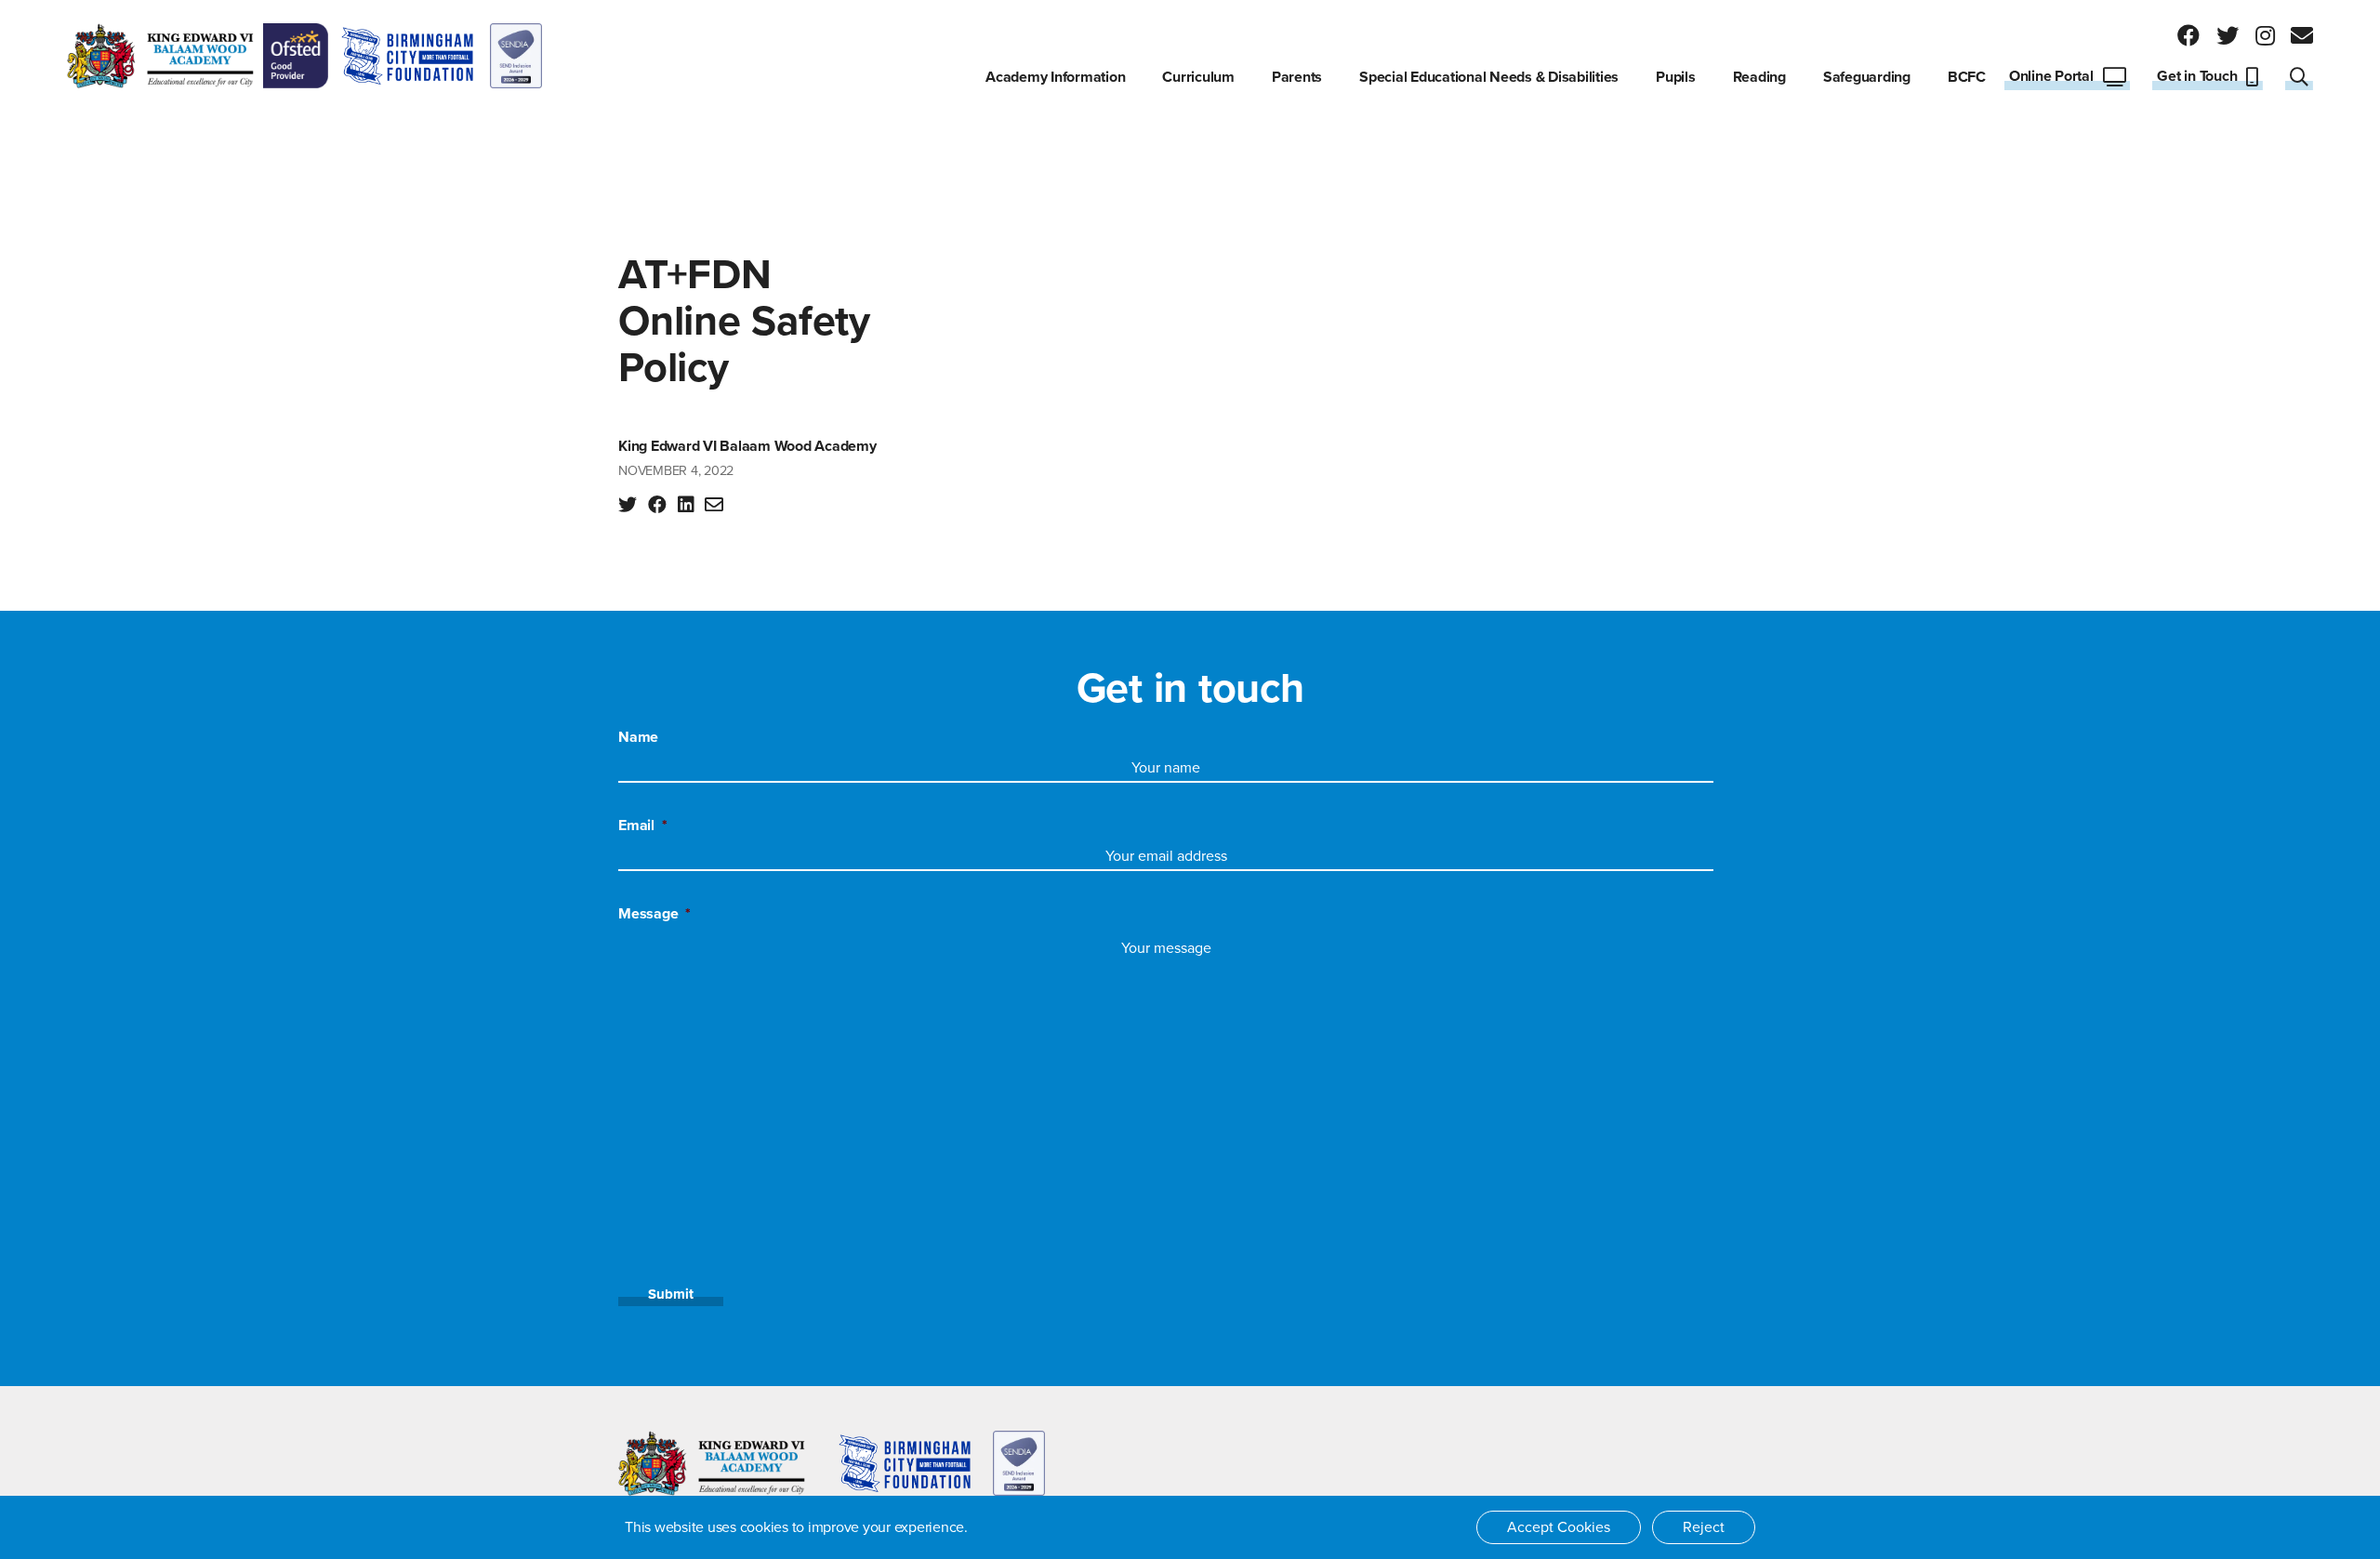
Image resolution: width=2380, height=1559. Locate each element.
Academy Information (1055, 77)
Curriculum (1198, 77)
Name (638, 737)
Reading (1759, 77)
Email (643, 826)
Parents (1297, 77)
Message (654, 914)
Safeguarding (1867, 77)
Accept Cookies (1559, 1527)
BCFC (1967, 77)
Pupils (1676, 77)
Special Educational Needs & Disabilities (1489, 77)
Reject (1704, 1527)
